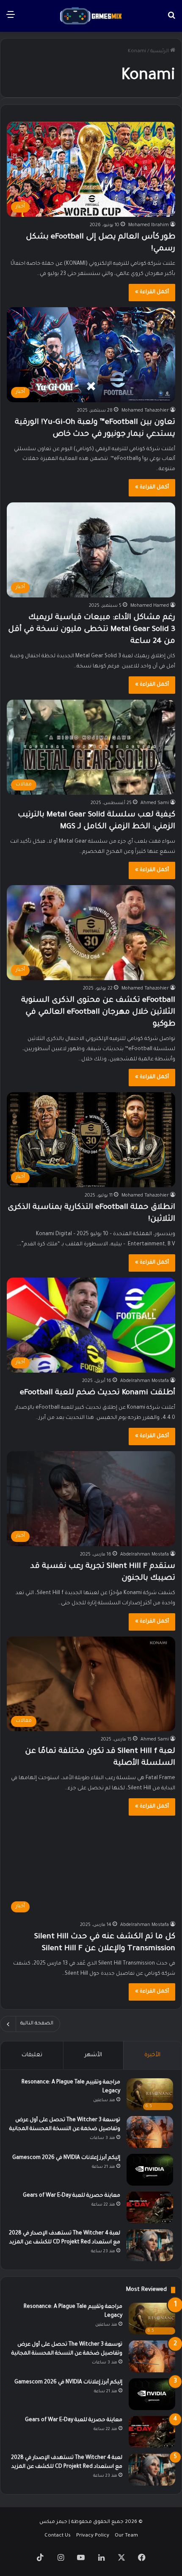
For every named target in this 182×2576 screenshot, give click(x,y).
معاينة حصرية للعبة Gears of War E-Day (72, 2196)
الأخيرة (152, 2055)
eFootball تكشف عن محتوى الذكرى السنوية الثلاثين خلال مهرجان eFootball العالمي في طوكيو (98, 1012)
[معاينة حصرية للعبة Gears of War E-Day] (150, 2207)
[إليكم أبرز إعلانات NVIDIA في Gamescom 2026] (150, 2170)
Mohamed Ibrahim (149, 225)
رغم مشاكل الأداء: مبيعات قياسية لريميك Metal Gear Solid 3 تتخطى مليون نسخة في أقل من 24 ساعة (92, 630)
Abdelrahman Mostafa (145, 1381)
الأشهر (93, 2055)
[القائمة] (11, 19)
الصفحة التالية (37, 2024)
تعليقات (32, 2055)
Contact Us (58, 2536)
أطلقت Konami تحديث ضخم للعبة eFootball (98, 1393)
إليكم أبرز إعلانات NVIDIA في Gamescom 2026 (66, 2158)
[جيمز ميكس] (91, 16)
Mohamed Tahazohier (145, 411)
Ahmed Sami (155, 803)
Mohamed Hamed (150, 606)
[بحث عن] (171, 19)
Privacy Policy (93, 2536)
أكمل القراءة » (152, 292)
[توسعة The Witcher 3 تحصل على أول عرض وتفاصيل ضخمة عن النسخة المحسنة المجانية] (150, 2132)
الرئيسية (160, 52)
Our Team (126, 2536)
